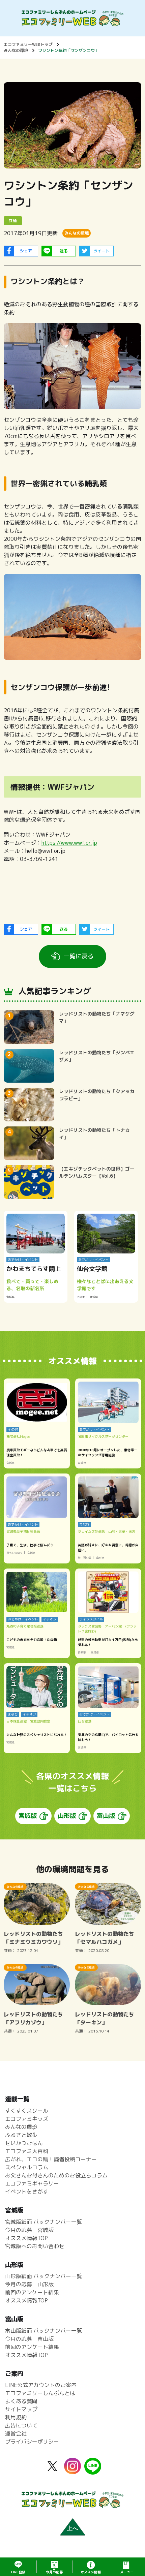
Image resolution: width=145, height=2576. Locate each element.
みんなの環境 (16, 50)
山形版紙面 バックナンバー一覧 (43, 2276)
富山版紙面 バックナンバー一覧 (43, 2331)
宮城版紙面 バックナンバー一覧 (43, 2222)
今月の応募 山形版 (29, 2284)
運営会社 (16, 2433)
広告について (21, 2425)
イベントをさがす (27, 2192)
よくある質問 (21, 2401)
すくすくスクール (27, 2111)
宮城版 (28, 1816)
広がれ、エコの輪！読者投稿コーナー (51, 2159)
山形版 (67, 1816)
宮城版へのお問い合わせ (35, 2246)
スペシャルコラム (27, 2167)
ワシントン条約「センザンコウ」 (68, 50)
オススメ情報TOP (26, 2238)
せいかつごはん (24, 2143)
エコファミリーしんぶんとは (40, 2393)
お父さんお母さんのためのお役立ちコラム (56, 2175)
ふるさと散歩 (21, 2135)
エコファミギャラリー (32, 2183)
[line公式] (93, 2471)
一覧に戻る (79, 956)
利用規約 (16, 2417)
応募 (54, 2572)
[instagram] (72, 2470)
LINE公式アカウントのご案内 (41, 2385)
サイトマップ (21, 2409)
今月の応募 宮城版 (29, 2230)
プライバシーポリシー (32, 2442)
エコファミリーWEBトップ (28, 44)
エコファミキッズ (27, 2119)
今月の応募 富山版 (29, 2339)
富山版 (106, 1816)
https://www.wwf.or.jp (69, 843)
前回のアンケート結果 (32, 2292)
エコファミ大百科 (27, 2151)
